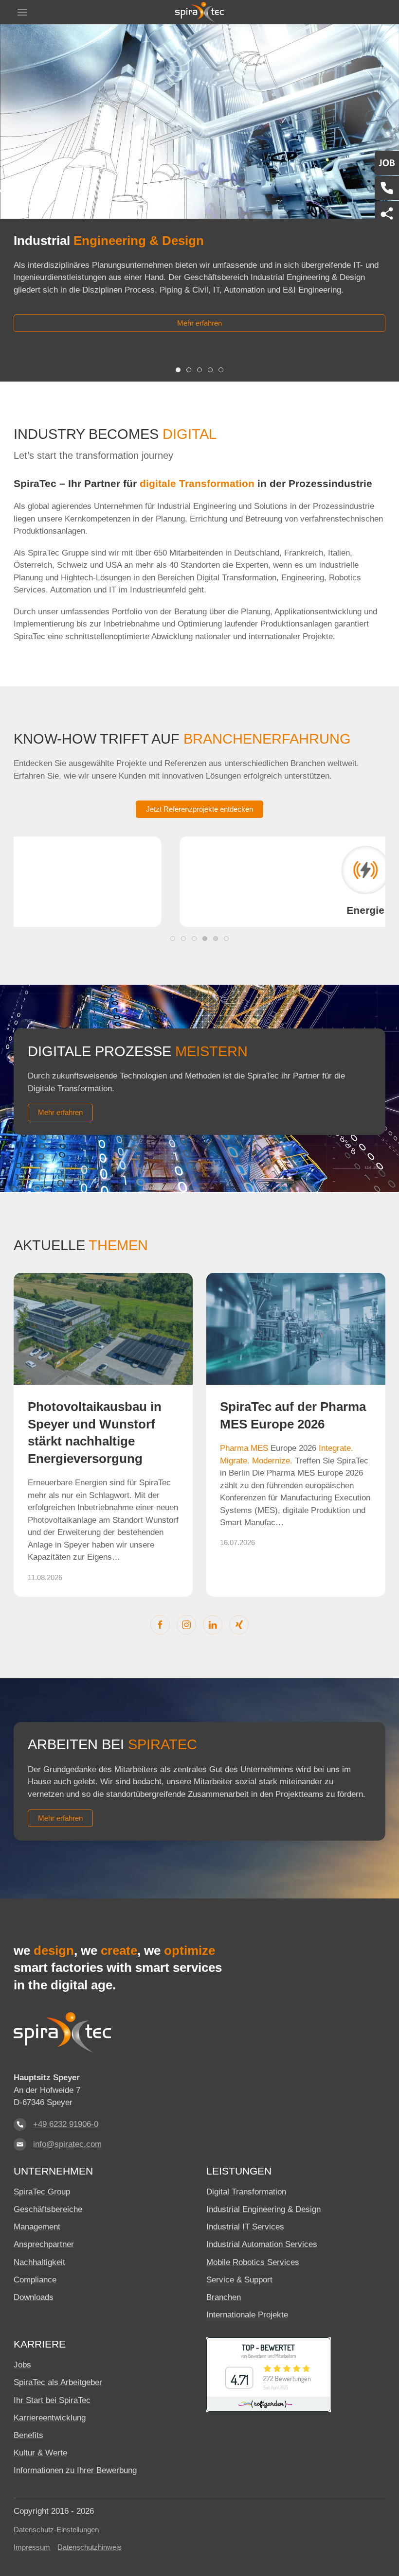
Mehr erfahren (199, 323)
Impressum (32, 2547)
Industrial (109, 241)
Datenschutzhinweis (90, 2547)
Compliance (35, 2280)
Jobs (22, 2365)
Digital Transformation (246, 2192)
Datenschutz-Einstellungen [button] (56, 2530)
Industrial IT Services (245, 2227)
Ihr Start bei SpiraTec (52, 2400)
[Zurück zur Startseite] (199, 12)
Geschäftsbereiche (48, 2209)
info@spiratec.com (67, 2144)
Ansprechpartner (44, 2244)
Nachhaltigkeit (39, 2262)
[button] (22, 12)
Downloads (34, 2297)
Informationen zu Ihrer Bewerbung (75, 2470)
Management (37, 2227)
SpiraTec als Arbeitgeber (58, 2382)
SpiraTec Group (42, 2192)
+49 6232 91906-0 (66, 2124)
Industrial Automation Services (262, 2244)
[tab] (178, 370)
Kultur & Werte (40, 2453)
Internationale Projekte (247, 2315)
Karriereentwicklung (50, 2418)
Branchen (224, 2297)
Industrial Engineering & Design (263, 2209)
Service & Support (239, 2280)
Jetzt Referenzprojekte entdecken (199, 809)
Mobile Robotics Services (253, 2262)
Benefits (28, 2435)
